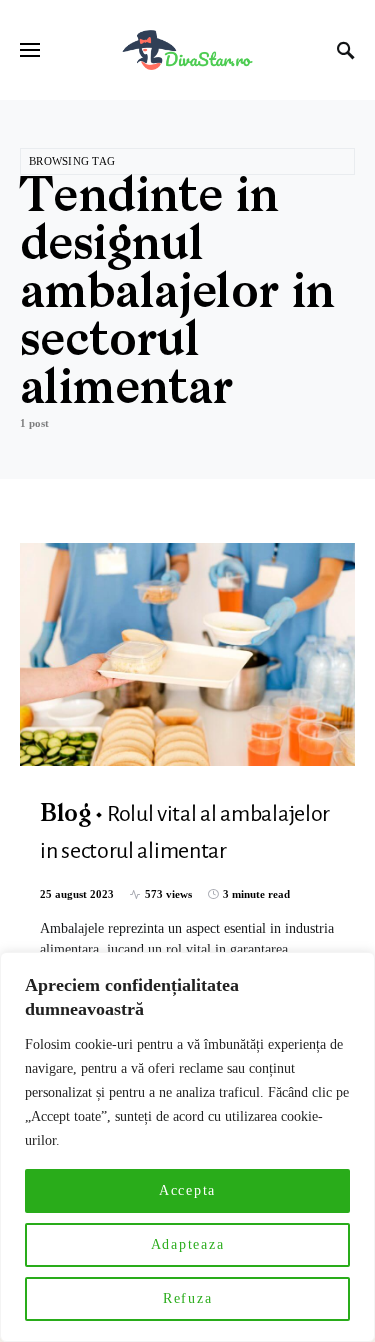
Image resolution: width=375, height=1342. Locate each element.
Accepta (187, 1190)
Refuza (188, 1298)
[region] (187, 1147)
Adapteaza (188, 1244)
